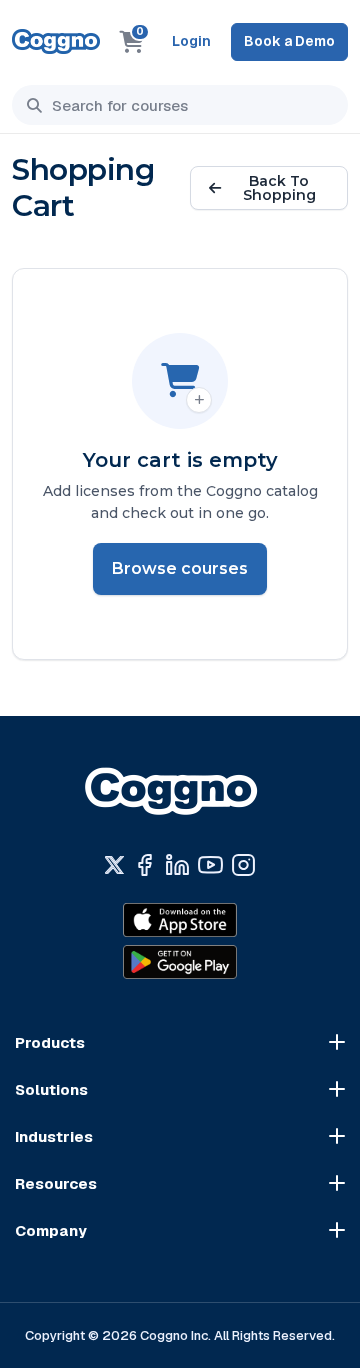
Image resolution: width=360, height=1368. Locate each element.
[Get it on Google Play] (180, 962)
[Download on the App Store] (180, 920)
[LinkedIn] (177, 865)
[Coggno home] (56, 41)
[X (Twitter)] (114, 865)
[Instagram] (243, 865)
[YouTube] (210, 865)
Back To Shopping (279, 188)
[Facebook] (144, 865)
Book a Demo (289, 41)
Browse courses (180, 568)
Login (191, 41)
